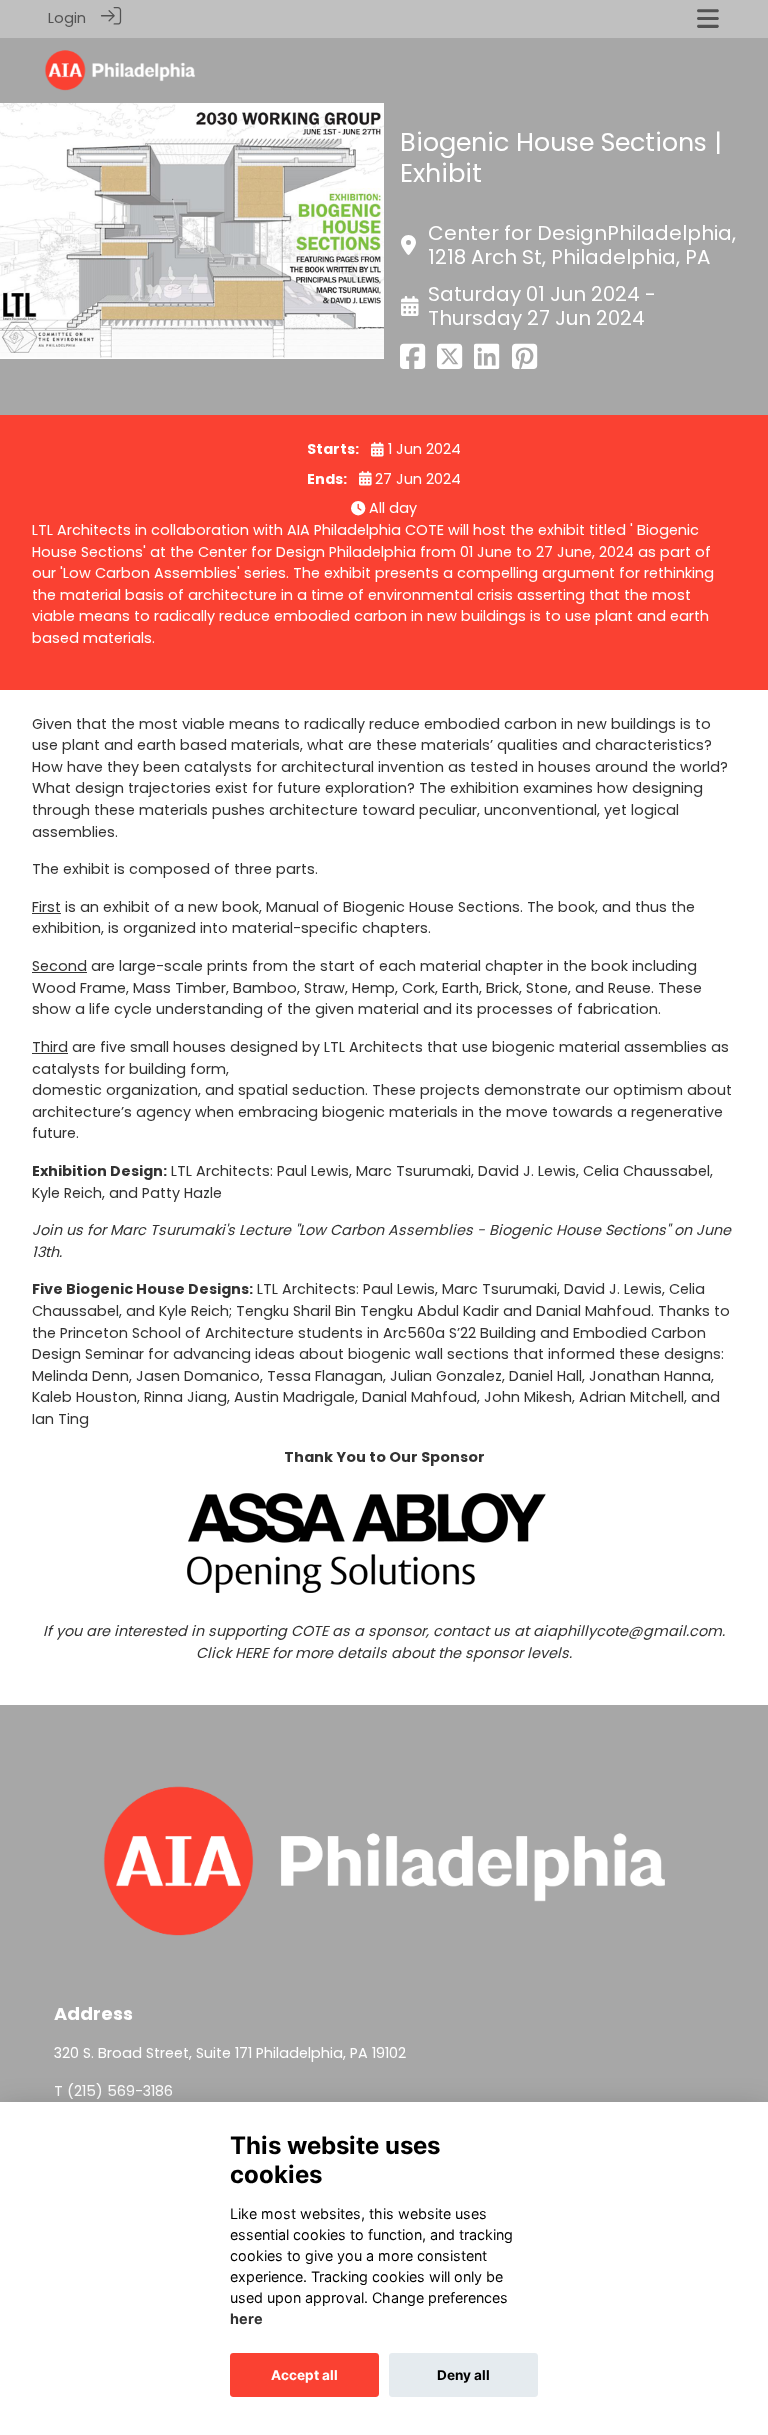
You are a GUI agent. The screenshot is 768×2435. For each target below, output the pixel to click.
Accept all (304, 2375)
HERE (251, 1653)
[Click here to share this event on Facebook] (412, 363)
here (246, 2318)
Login (67, 18)
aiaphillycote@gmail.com (627, 1631)
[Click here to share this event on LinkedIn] (486, 363)
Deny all (463, 2375)
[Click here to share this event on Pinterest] (524, 363)
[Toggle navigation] (708, 18)
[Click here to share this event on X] (449, 363)
